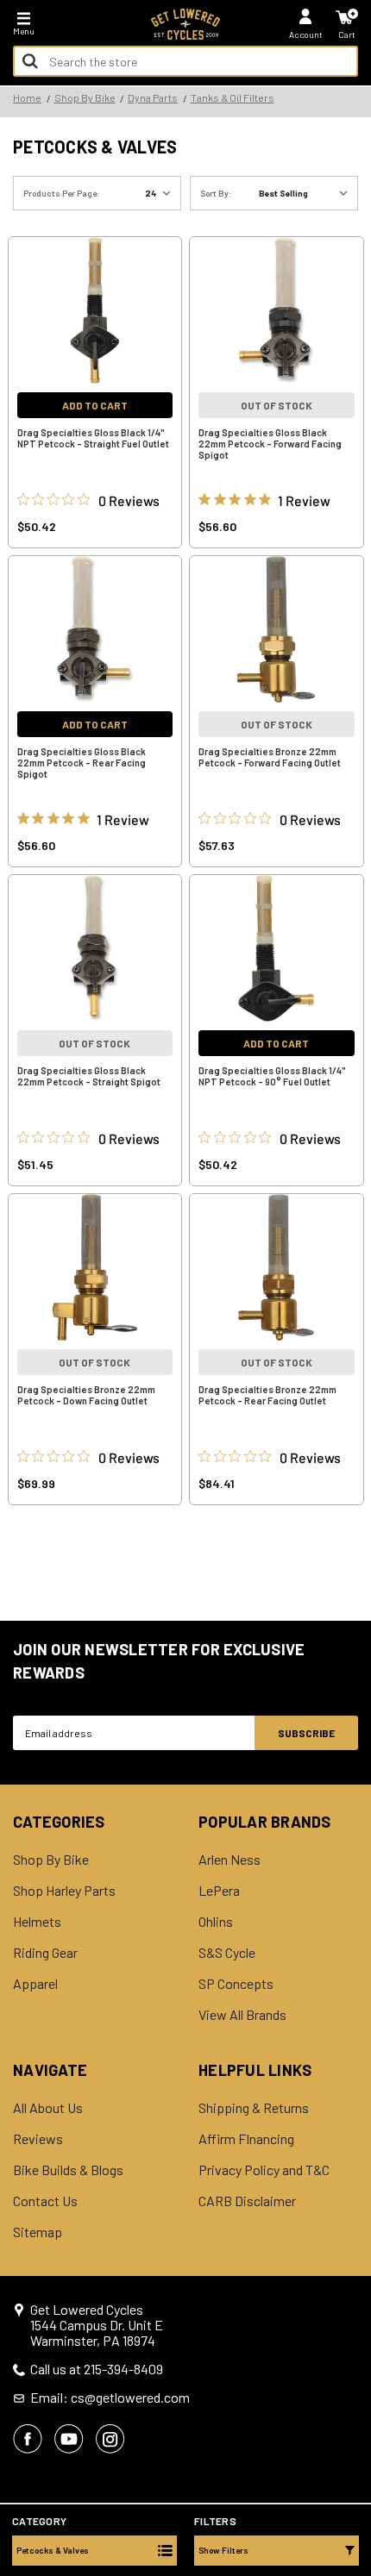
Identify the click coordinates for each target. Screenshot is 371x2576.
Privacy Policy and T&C (264, 2170)
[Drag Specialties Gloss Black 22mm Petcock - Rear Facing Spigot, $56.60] (95, 629)
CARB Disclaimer (247, 2201)
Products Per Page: (62, 193)
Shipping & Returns (254, 2108)
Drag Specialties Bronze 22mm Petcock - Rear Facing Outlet (267, 1395)
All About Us (48, 2108)
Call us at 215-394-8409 (97, 2369)
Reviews (38, 2139)
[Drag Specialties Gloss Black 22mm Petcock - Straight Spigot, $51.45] (95, 948)
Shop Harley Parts (64, 1891)
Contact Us (45, 2201)
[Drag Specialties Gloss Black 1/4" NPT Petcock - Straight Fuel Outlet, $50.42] (95, 310)
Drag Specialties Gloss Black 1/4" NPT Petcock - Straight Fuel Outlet (93, 438)
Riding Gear (45, 1953)
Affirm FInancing (246, 2139)
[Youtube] (69, 2439)
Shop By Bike (51, 1860)
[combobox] (185, 61)
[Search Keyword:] (30, 61)
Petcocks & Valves (53, 2550)
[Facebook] (28, 2439)
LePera (219, 1891)
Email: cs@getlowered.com (110, 2398)
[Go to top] (356, 2430)
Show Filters (223, 2550)
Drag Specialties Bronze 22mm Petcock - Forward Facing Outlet (270, 757)
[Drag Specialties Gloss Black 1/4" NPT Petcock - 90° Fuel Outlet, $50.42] (277, 948)
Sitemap (38, 2232)
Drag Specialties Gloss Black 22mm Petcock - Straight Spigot (89, 1076)
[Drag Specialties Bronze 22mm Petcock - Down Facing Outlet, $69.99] (95, 1267)
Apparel (35, 1984)
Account (306, 34)
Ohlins (216, 1922)
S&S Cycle (227, 1953)
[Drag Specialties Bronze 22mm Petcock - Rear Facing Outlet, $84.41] (277, 1267)
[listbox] (307, 193)
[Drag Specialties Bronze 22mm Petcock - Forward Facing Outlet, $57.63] (277, 629)
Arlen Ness (230, 1860)
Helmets (37, 1922)
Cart (347, 34)
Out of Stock (277, 405)
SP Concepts (236, 1984)
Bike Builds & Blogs (68, 2170)
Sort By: (216, 193)
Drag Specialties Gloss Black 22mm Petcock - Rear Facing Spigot (82, 763)
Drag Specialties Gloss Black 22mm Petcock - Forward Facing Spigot (270, 444)
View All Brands (242, 2015)
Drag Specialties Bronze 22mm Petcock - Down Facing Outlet (86, 1395)
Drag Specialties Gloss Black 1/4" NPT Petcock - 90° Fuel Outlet (272, 1076)
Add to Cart (95, 405)
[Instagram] (110, 2439)
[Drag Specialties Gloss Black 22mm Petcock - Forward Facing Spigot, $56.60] (277, 310)
